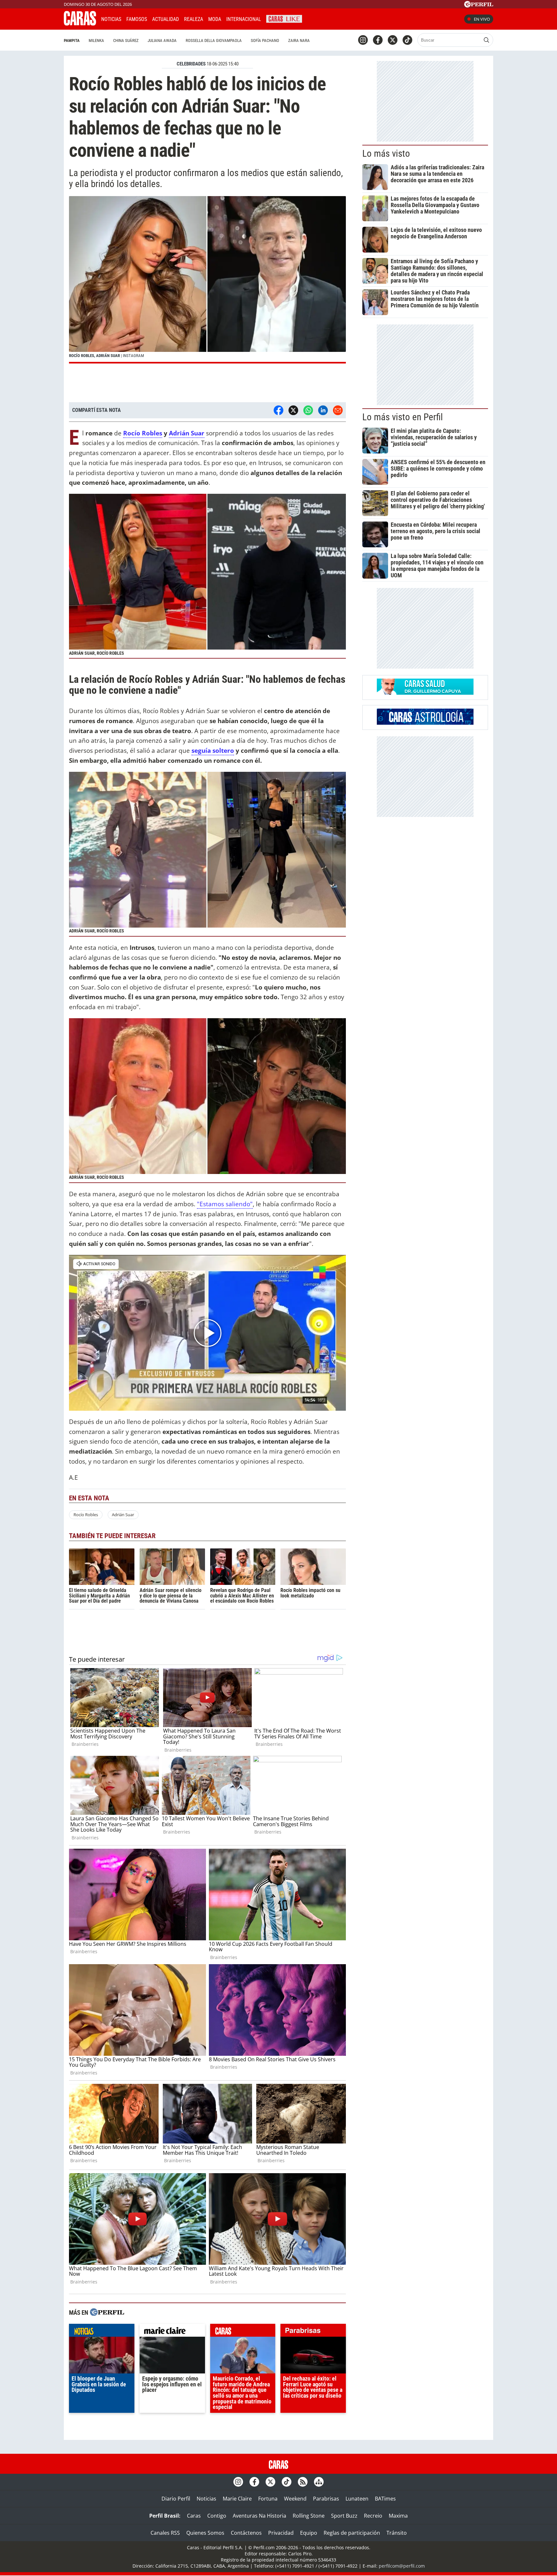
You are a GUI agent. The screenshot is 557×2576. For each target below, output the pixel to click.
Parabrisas (326, 2499)
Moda (215, 19)
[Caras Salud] (425, 693)
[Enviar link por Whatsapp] (308, 410)
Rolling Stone (309, 2516)
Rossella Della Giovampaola (214, 40)
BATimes (385, 2499)
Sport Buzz (344, 2516)
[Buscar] (486, 40)
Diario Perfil (176, 2499)
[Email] (338, 410)
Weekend (295, 2499)
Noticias (111, 19)
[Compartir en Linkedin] (323, 410)
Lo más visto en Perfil (403, 417)
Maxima (398, 2516)
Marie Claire (237, 2499)
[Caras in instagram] (363, 40)
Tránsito (397, 2533)
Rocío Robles (143, 433)
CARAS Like (284, 18)
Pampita (72, 40)
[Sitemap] (319, 2482)
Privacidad (281, 2533)
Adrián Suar (187, 433)
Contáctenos (246, 2533)
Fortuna (268, 2499)
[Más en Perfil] (107, 2313)
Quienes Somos (205, 2533)
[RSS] (303, 2482)
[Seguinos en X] (393, 40)
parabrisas (313, 2332)
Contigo (217, 2516)
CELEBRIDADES (191, 64)
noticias (102, 2332)
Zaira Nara (299, 40)
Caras (194, 2516)
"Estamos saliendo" (225, 1204)
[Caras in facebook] (378, 40)
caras (243, 2332)
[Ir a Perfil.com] (479, 5)
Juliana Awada (162, 40)
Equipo (309, 2533)
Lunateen (357, 2499)
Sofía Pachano (265, 40)
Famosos (137, 19)
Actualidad (166, 19)
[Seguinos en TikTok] (407, 40)
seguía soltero (213, 750)
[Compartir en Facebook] (278, 410)
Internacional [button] (244, 19)
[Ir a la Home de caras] (80, 24)
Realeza (194, 19)
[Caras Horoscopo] (425, 723)
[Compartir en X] (293, 410)
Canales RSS (165, 2533)
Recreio (373, 2516)
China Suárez (126, 40)
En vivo (482, 19)
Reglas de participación (352, 2533)
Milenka (96, 40)
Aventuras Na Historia (259, 2516)
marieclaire (172, 2332)
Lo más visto (386, 154)
